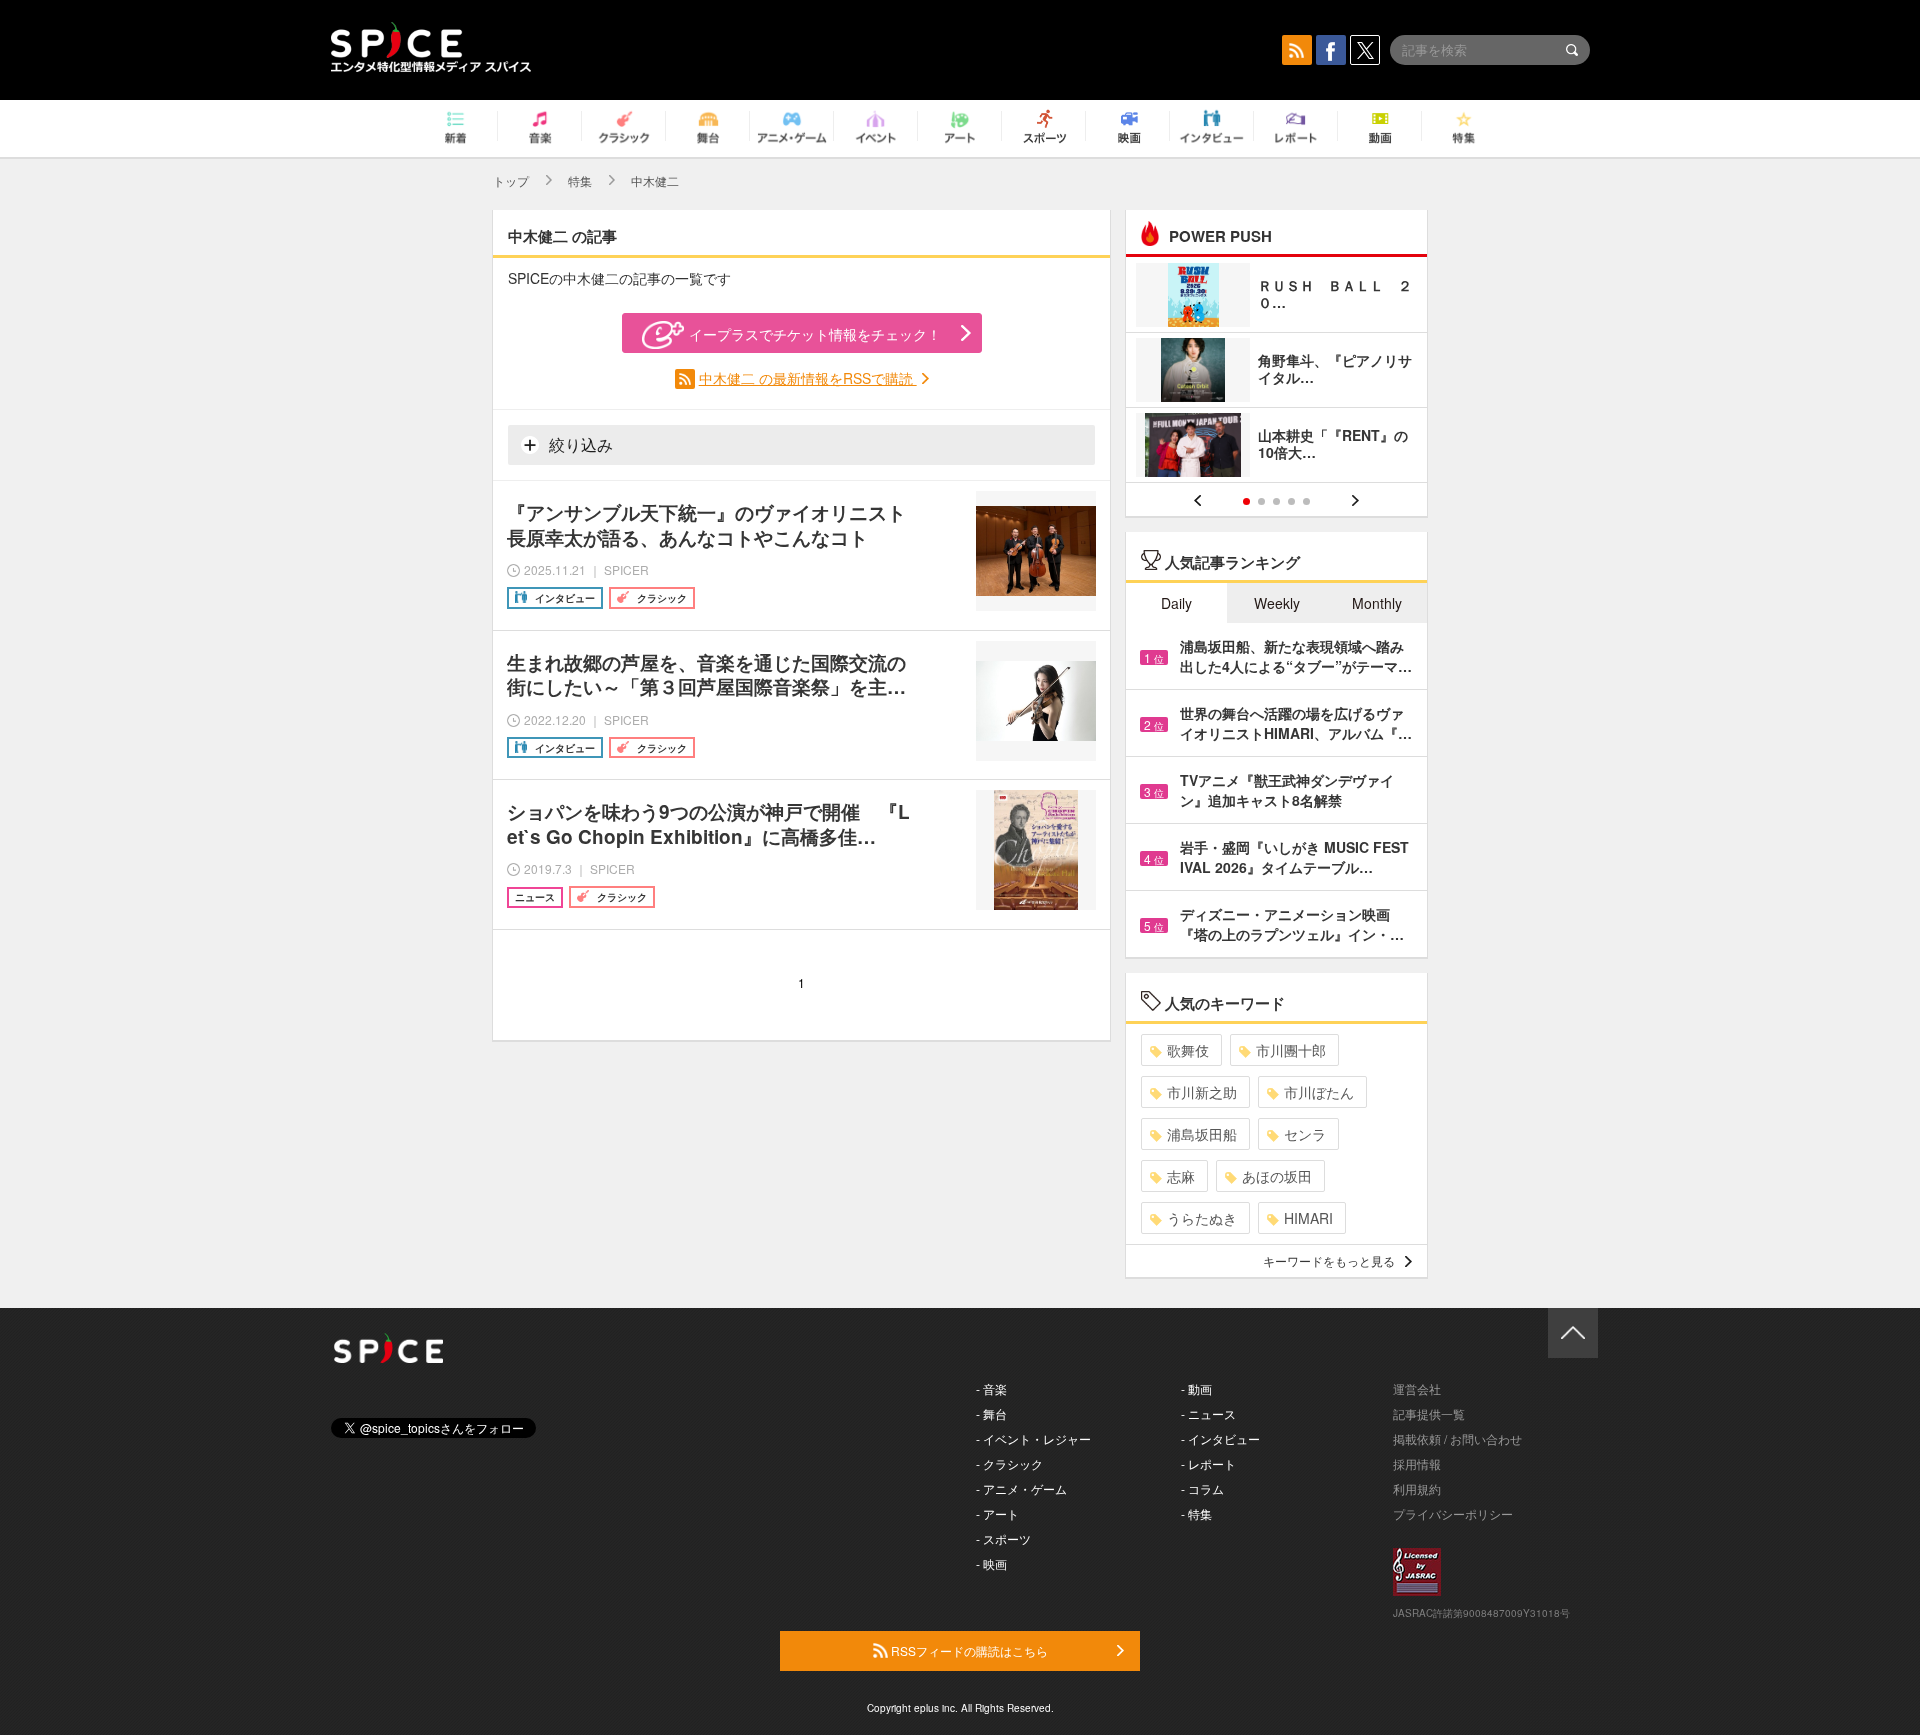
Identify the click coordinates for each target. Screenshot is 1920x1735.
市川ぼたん (1319, 1092)
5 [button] (1306, 501)
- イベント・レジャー (1033, 1438)
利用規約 (1417, 1488)
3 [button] (1276, 501)
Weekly (1277, 603)
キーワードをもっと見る (1329, 1260)
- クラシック (1009, 1463)
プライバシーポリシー (1453, 1513)
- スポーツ (1003, 1538)
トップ (511, 180)
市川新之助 (1202, 1092)
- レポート (1208, 1463)
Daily (1176, 603)
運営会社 (1417, 1388)
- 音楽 (991, 1388)
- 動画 (1196, 1388)
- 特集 (1196, 1513)
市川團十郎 (1291, 1050)
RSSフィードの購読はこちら (968, 1650)
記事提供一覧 (1429, 1413)
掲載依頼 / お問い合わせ (1457, 1438)
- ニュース (1208, 1413)
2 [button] (1261, 501)
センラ (1305, 1134)
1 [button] (1246, 501)
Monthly (1377, 603)
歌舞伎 (1188, 1050)
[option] (1276, 372)
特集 (580, 180)
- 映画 (991, 1563)
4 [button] (1291, 501)
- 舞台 (991, 1413)
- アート (997, 1513)
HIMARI (1308, 1218)
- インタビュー (1220, 1438)
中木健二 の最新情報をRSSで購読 (808, 378)
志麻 (1181, 1176)
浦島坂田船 (1202, 1134)
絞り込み (579, 444)
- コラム (1202, 1488)
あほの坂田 (1277, 1176)
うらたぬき (1202, 1218)
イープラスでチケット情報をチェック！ (815, 334)
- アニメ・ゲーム (1021, 1488)
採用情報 (1417, 1463)
